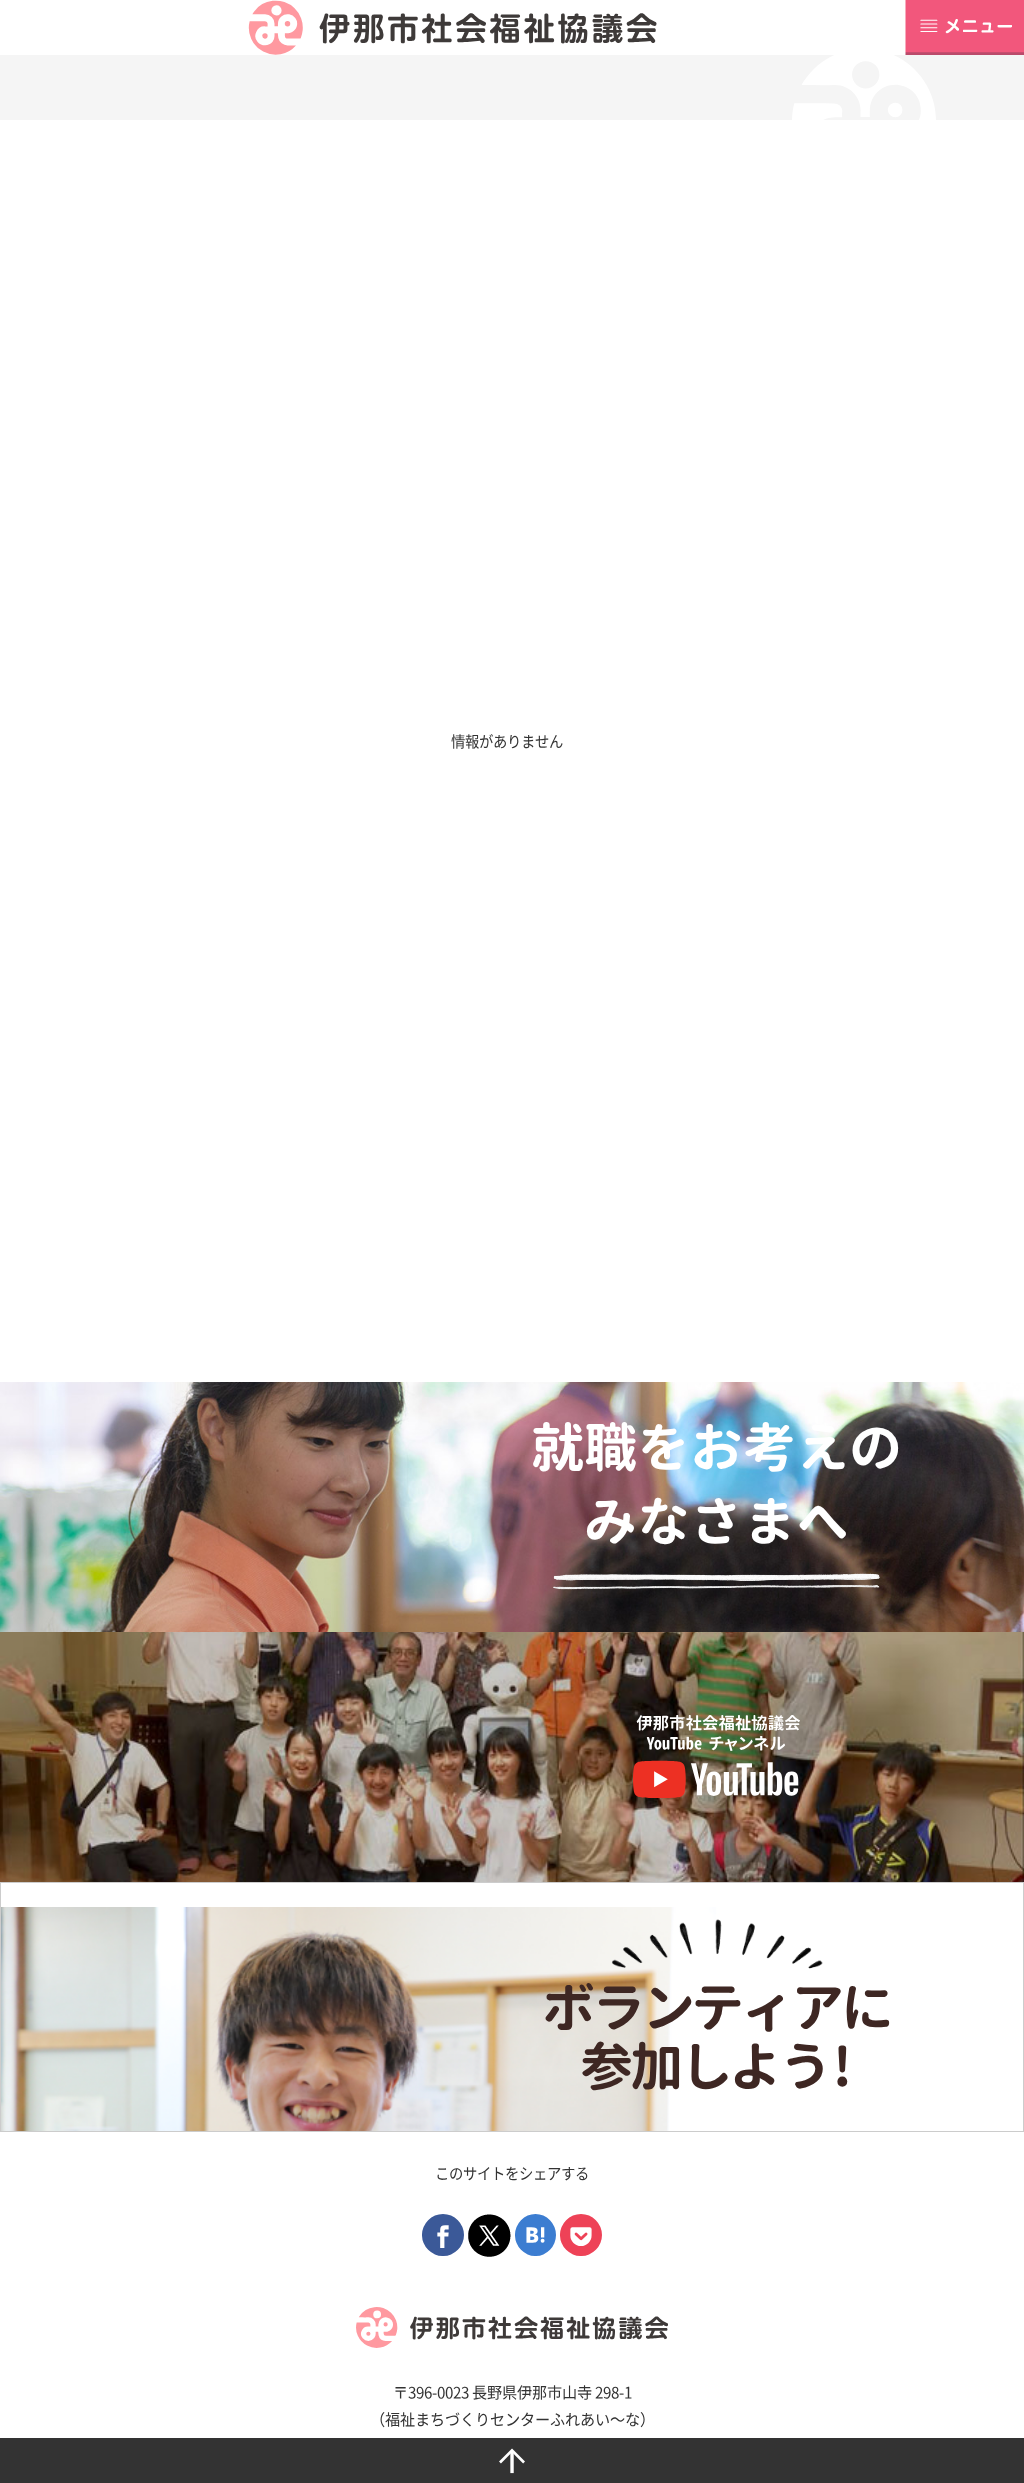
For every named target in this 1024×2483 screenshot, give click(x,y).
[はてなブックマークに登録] (536, 2233)
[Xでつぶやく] (489, 2233)
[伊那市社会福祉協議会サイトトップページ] (452, 27)
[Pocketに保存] (581, 2233)
